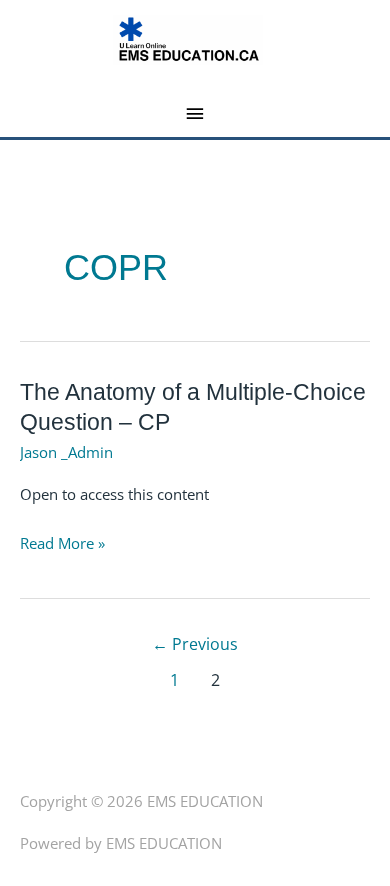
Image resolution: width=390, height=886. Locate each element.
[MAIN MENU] (195, 114)
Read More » (62, 543)
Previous (195, 644)
